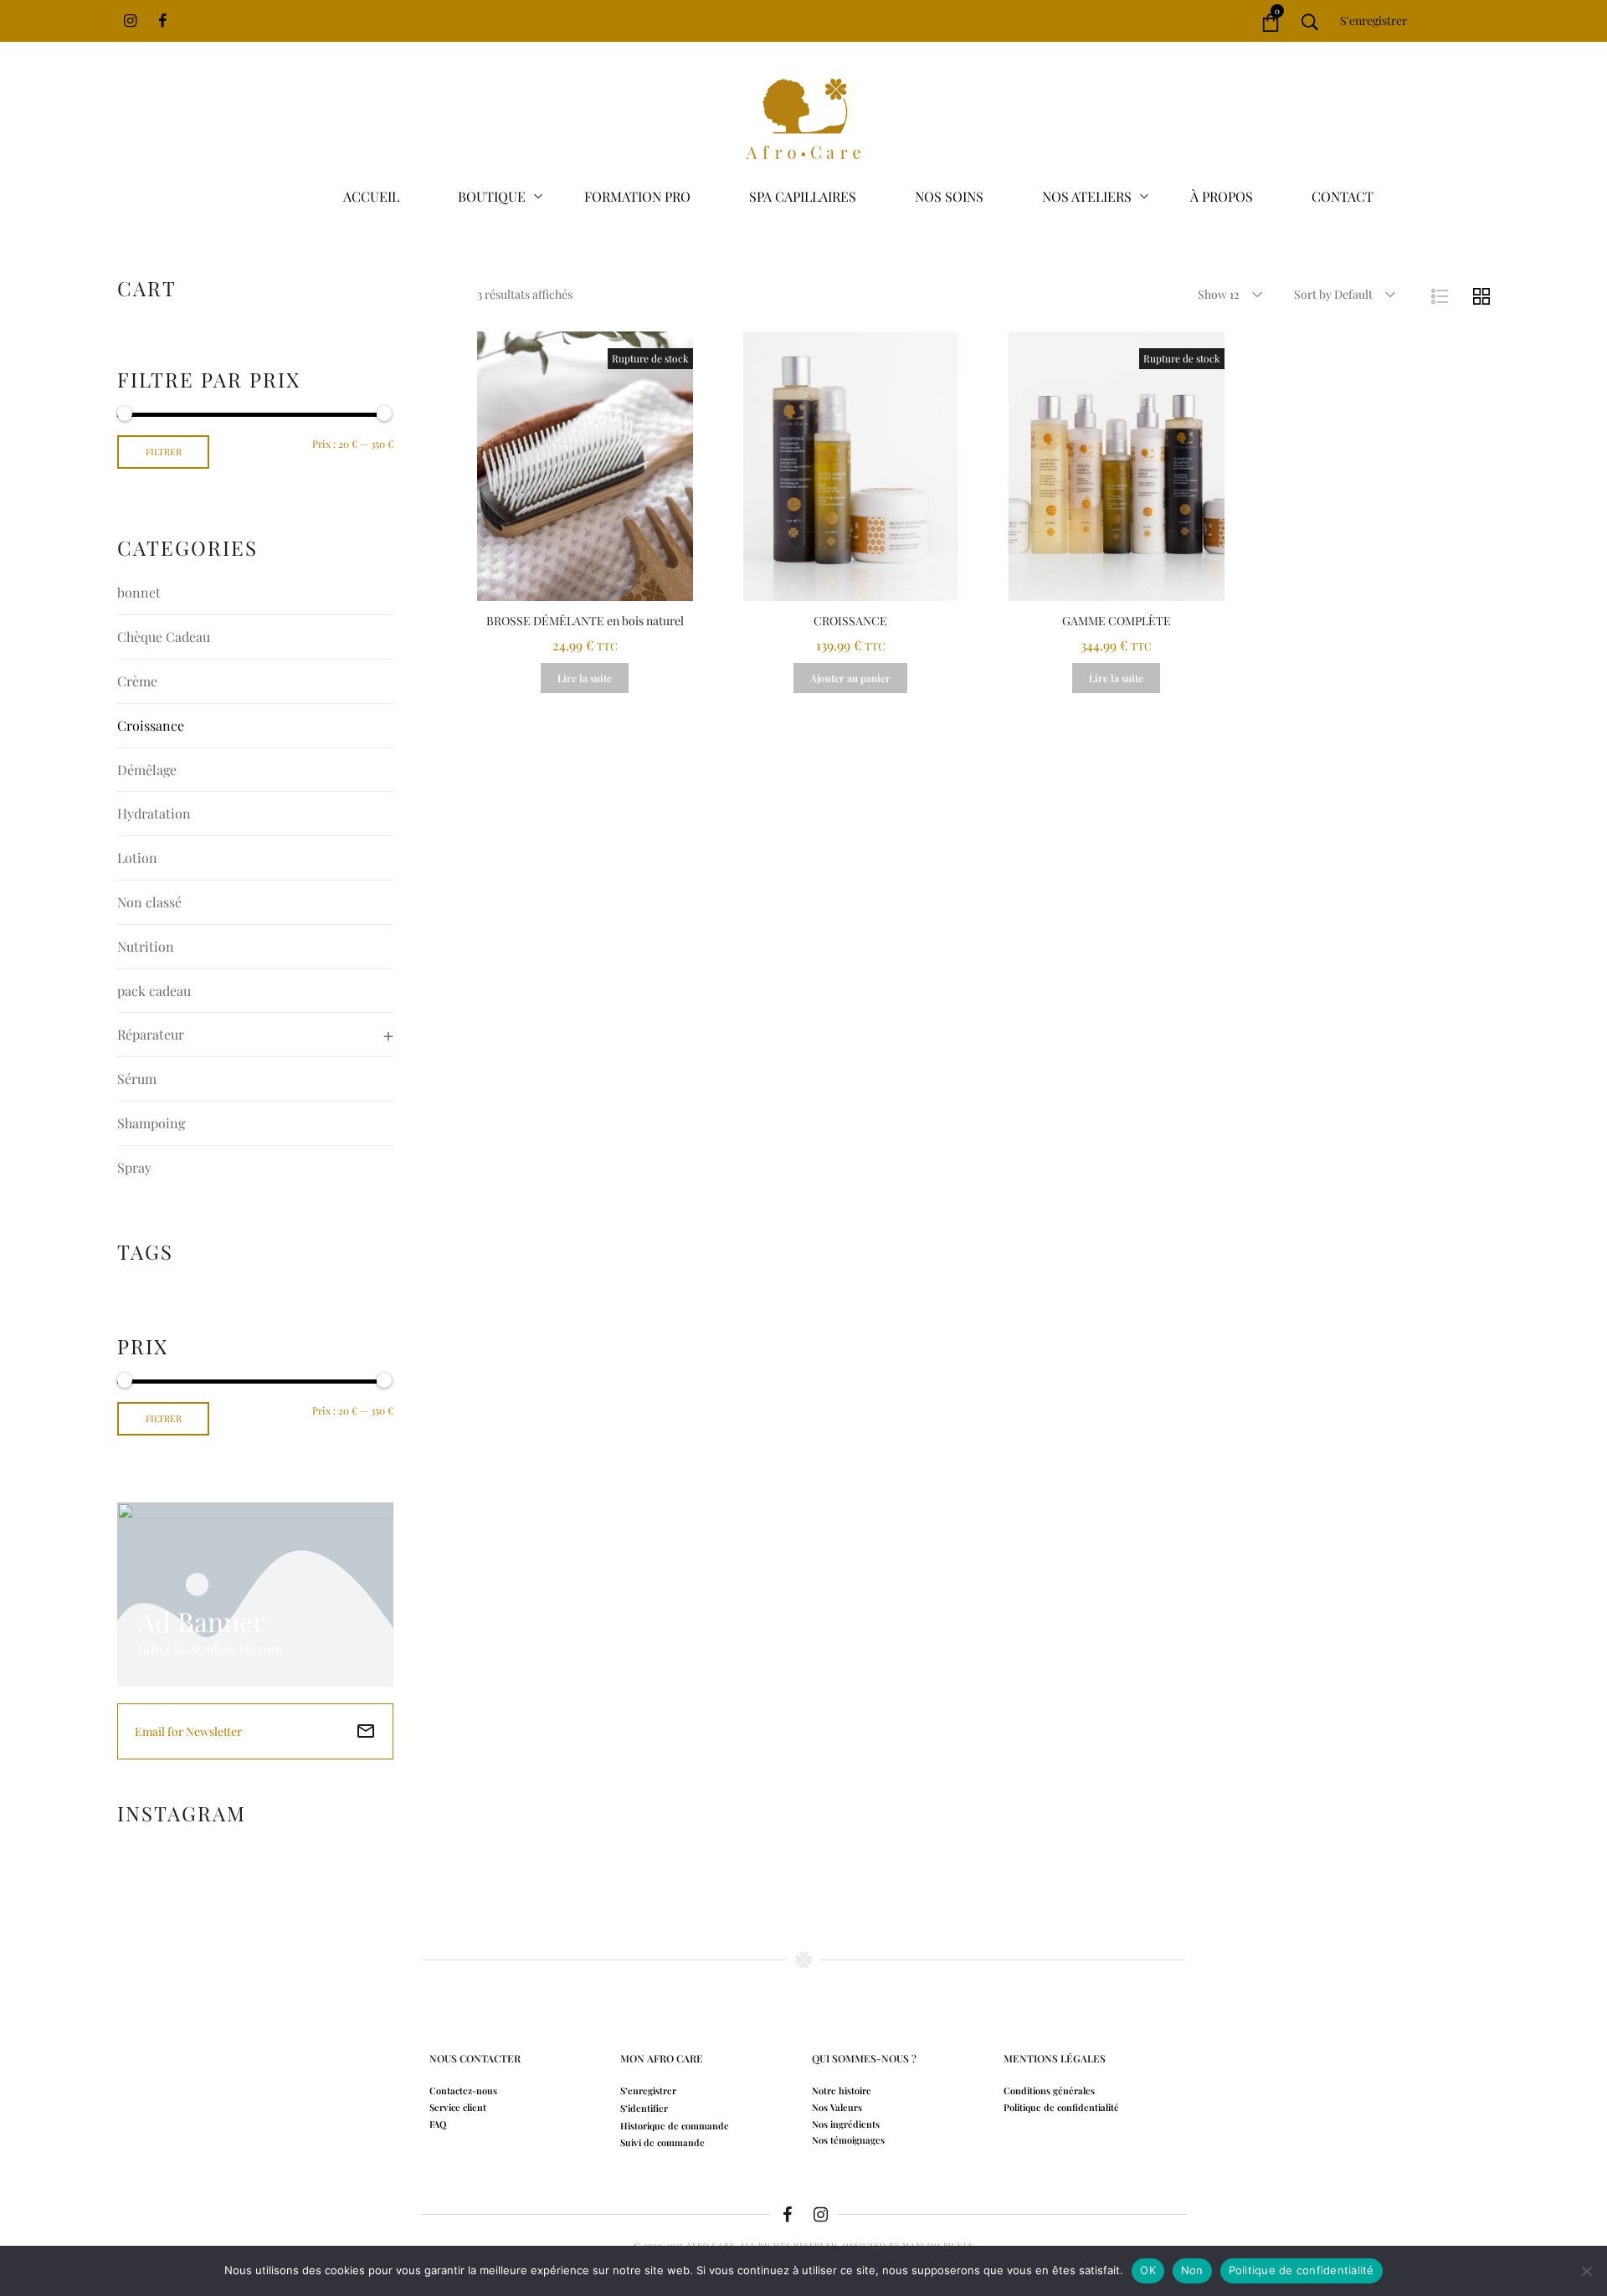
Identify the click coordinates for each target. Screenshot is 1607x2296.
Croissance (151, 725)
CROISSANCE (850, 621)
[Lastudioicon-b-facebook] (787, 2215)
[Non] (1586, 2271)
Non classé (149, 902)
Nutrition (146, 946)
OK (1148, 2270)
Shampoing (151, 1123)
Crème (137, 681)
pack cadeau (154, 991)
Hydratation (154, 813)
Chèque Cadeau (164, 637)
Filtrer (164, 452)
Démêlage (147, 770)
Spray (134, 1167)
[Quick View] (585, 584)
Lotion (137, 858)
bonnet (139, 592)
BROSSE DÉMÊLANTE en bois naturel (585, 621)
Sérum (137, 1079)
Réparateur (151, 1034)
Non (1192, 2270)
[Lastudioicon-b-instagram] (820, 2215)
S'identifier (1457, 21)
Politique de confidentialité (1302, 2270)
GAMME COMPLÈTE (1117, 621)
